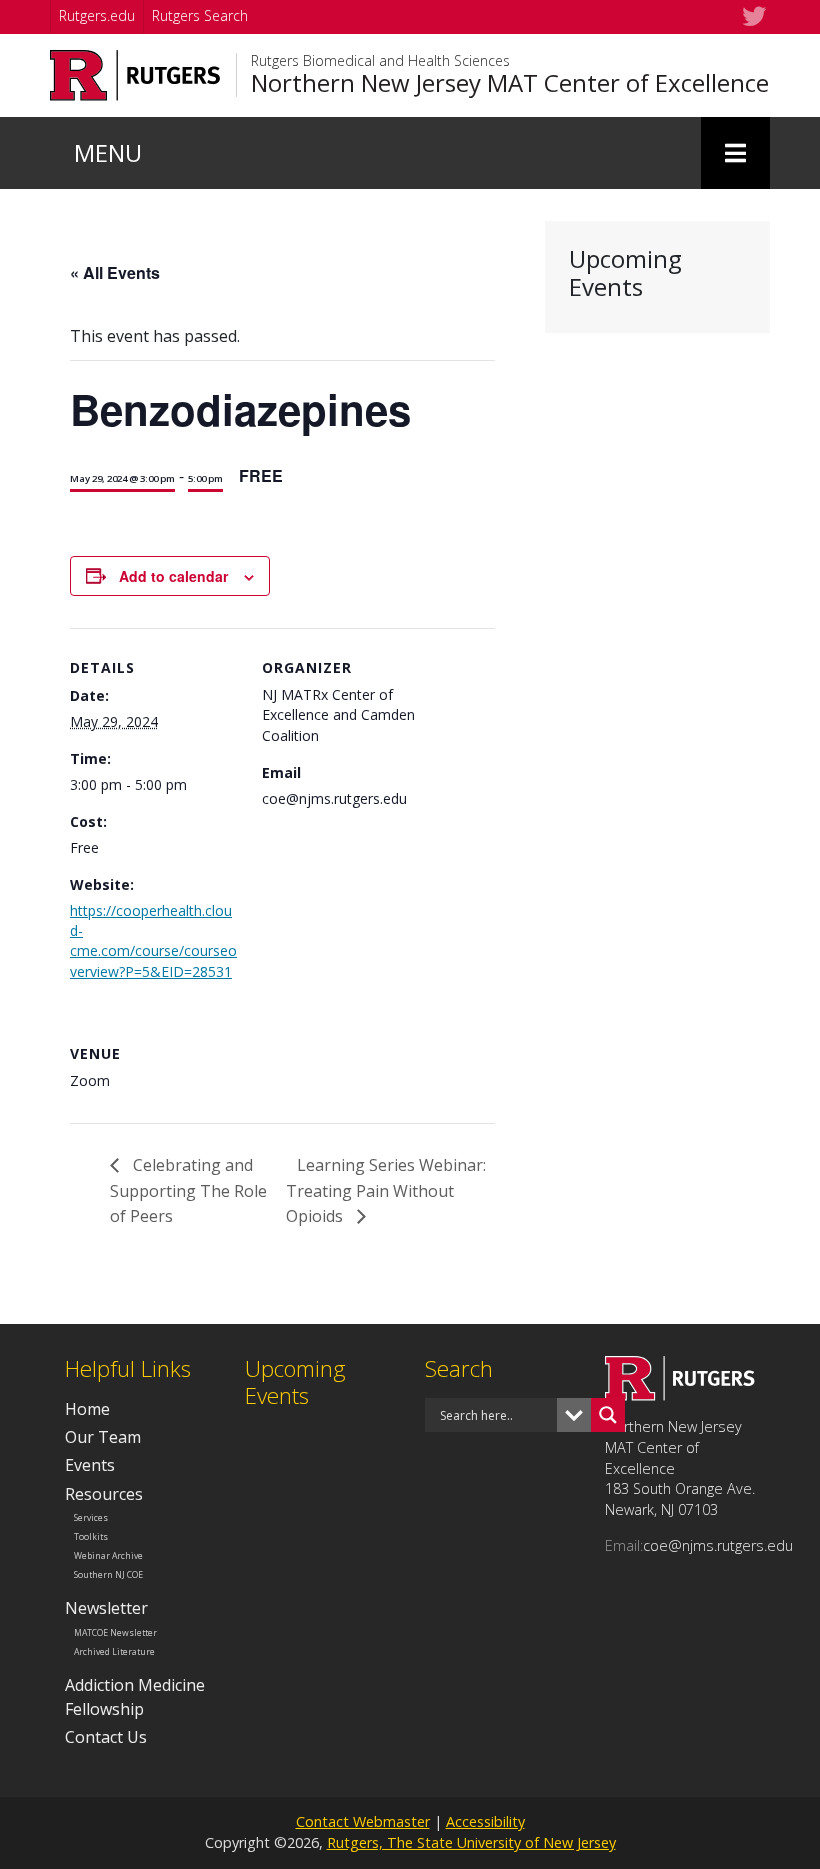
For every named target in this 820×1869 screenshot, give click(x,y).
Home (87, 1409)
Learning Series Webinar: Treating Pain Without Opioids (386, 1190)
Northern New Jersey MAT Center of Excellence (510, 83)
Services (91, 1518)
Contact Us (106, 1737)
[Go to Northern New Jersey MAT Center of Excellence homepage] (680, 1395)
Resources (104, 1494)
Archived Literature (114, 1651)
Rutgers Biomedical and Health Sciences (380, 61)
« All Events (115, 272)
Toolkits (91, 1537)
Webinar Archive (108, 1556)
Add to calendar (173, 576)
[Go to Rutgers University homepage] (135, 75)
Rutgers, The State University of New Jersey (471, 1842)
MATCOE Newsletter (115, 1633)
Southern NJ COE (108, 1574)
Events (90, 1465)
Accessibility (485, 1821)
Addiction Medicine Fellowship (135, 1696)
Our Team (103, 1437)
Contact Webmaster (363, 1821)
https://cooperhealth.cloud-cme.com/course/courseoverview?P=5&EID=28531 (153, 941)
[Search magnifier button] (608, 1415)
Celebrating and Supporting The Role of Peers (188, 1190)
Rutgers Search (200, 15)
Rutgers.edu (97, 15)
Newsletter (106, 1608)
